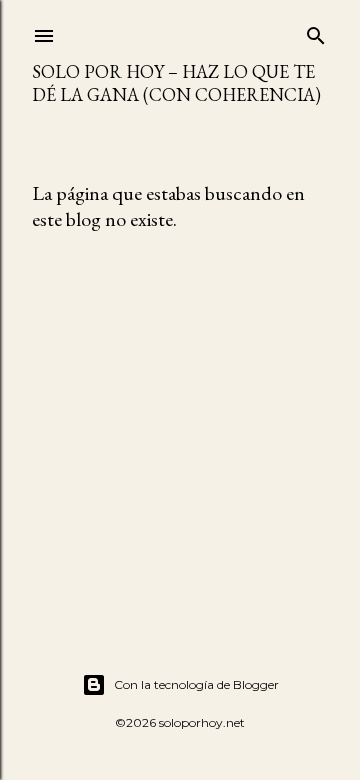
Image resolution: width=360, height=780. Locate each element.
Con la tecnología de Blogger (196, 684)
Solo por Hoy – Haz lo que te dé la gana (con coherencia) (176, 83)
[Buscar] (316, 31)
